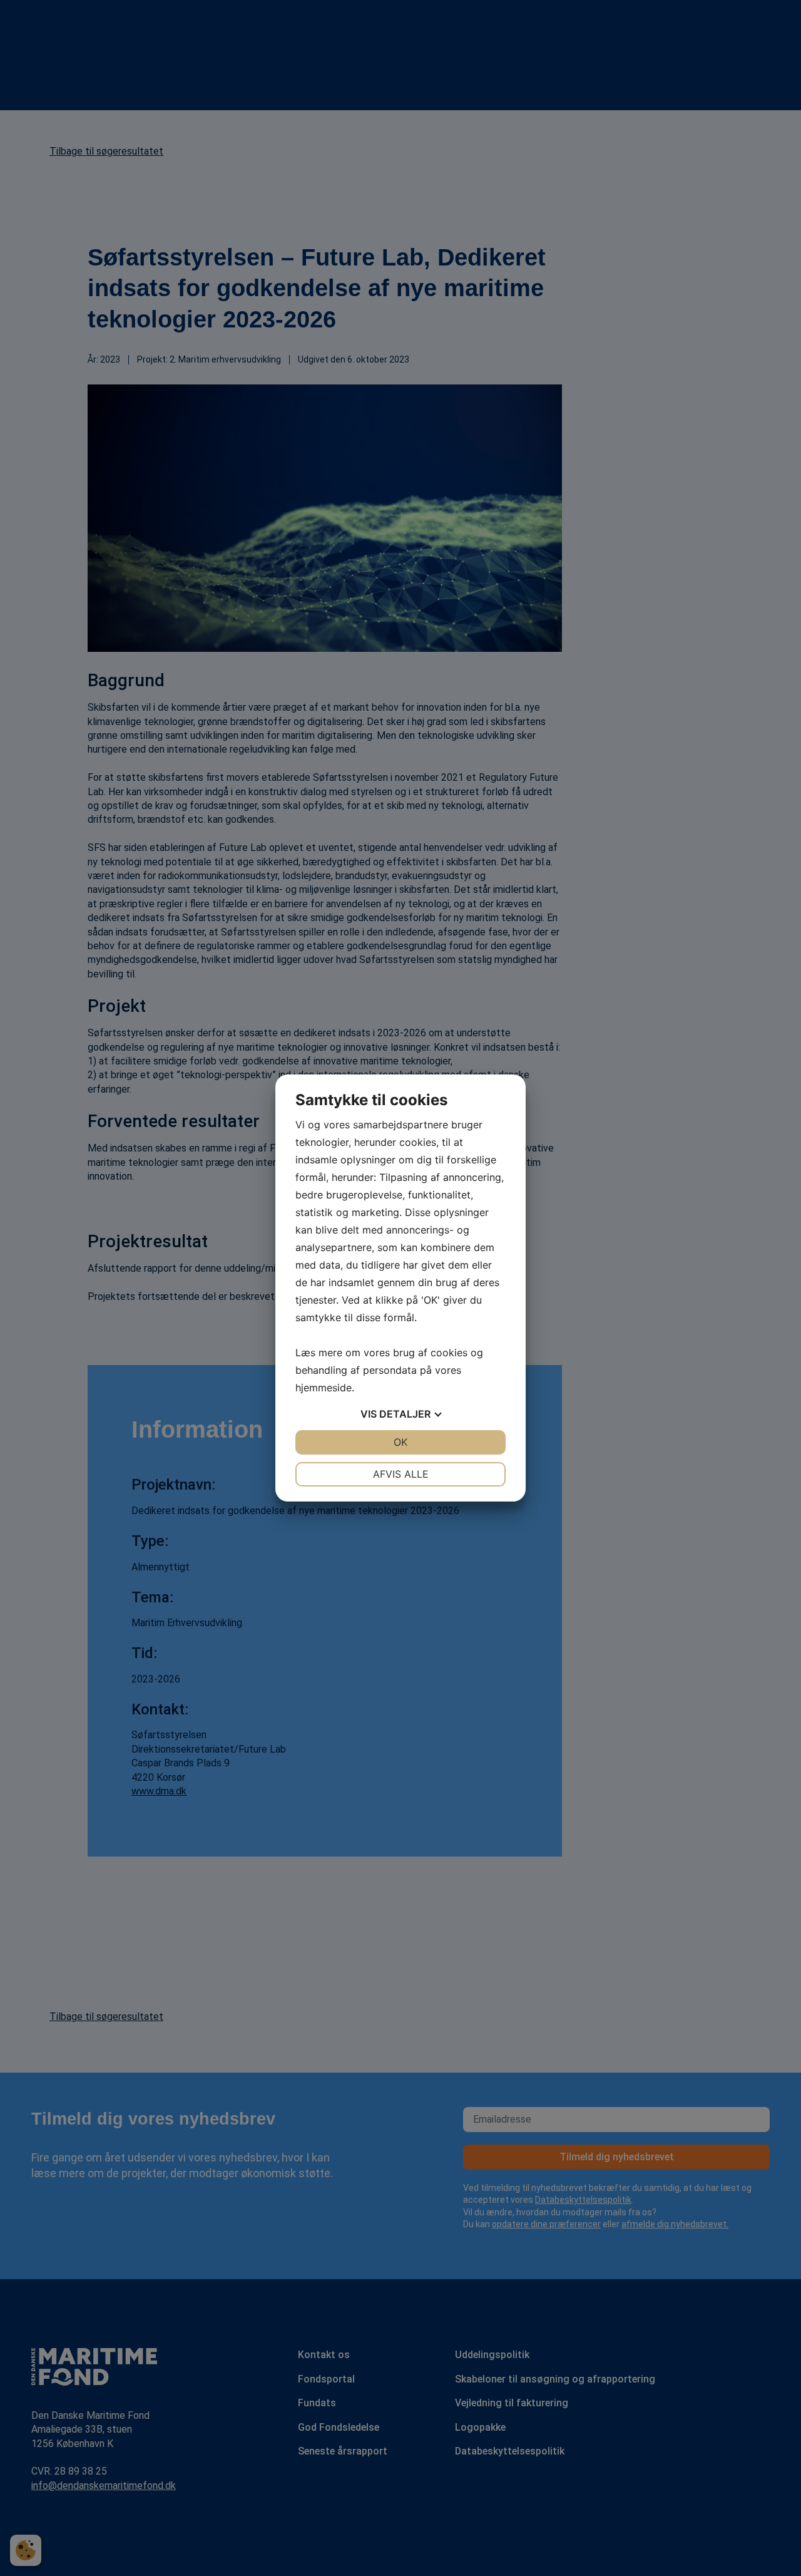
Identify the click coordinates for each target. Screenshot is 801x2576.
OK (400, 1442)
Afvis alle (401, 1474)
